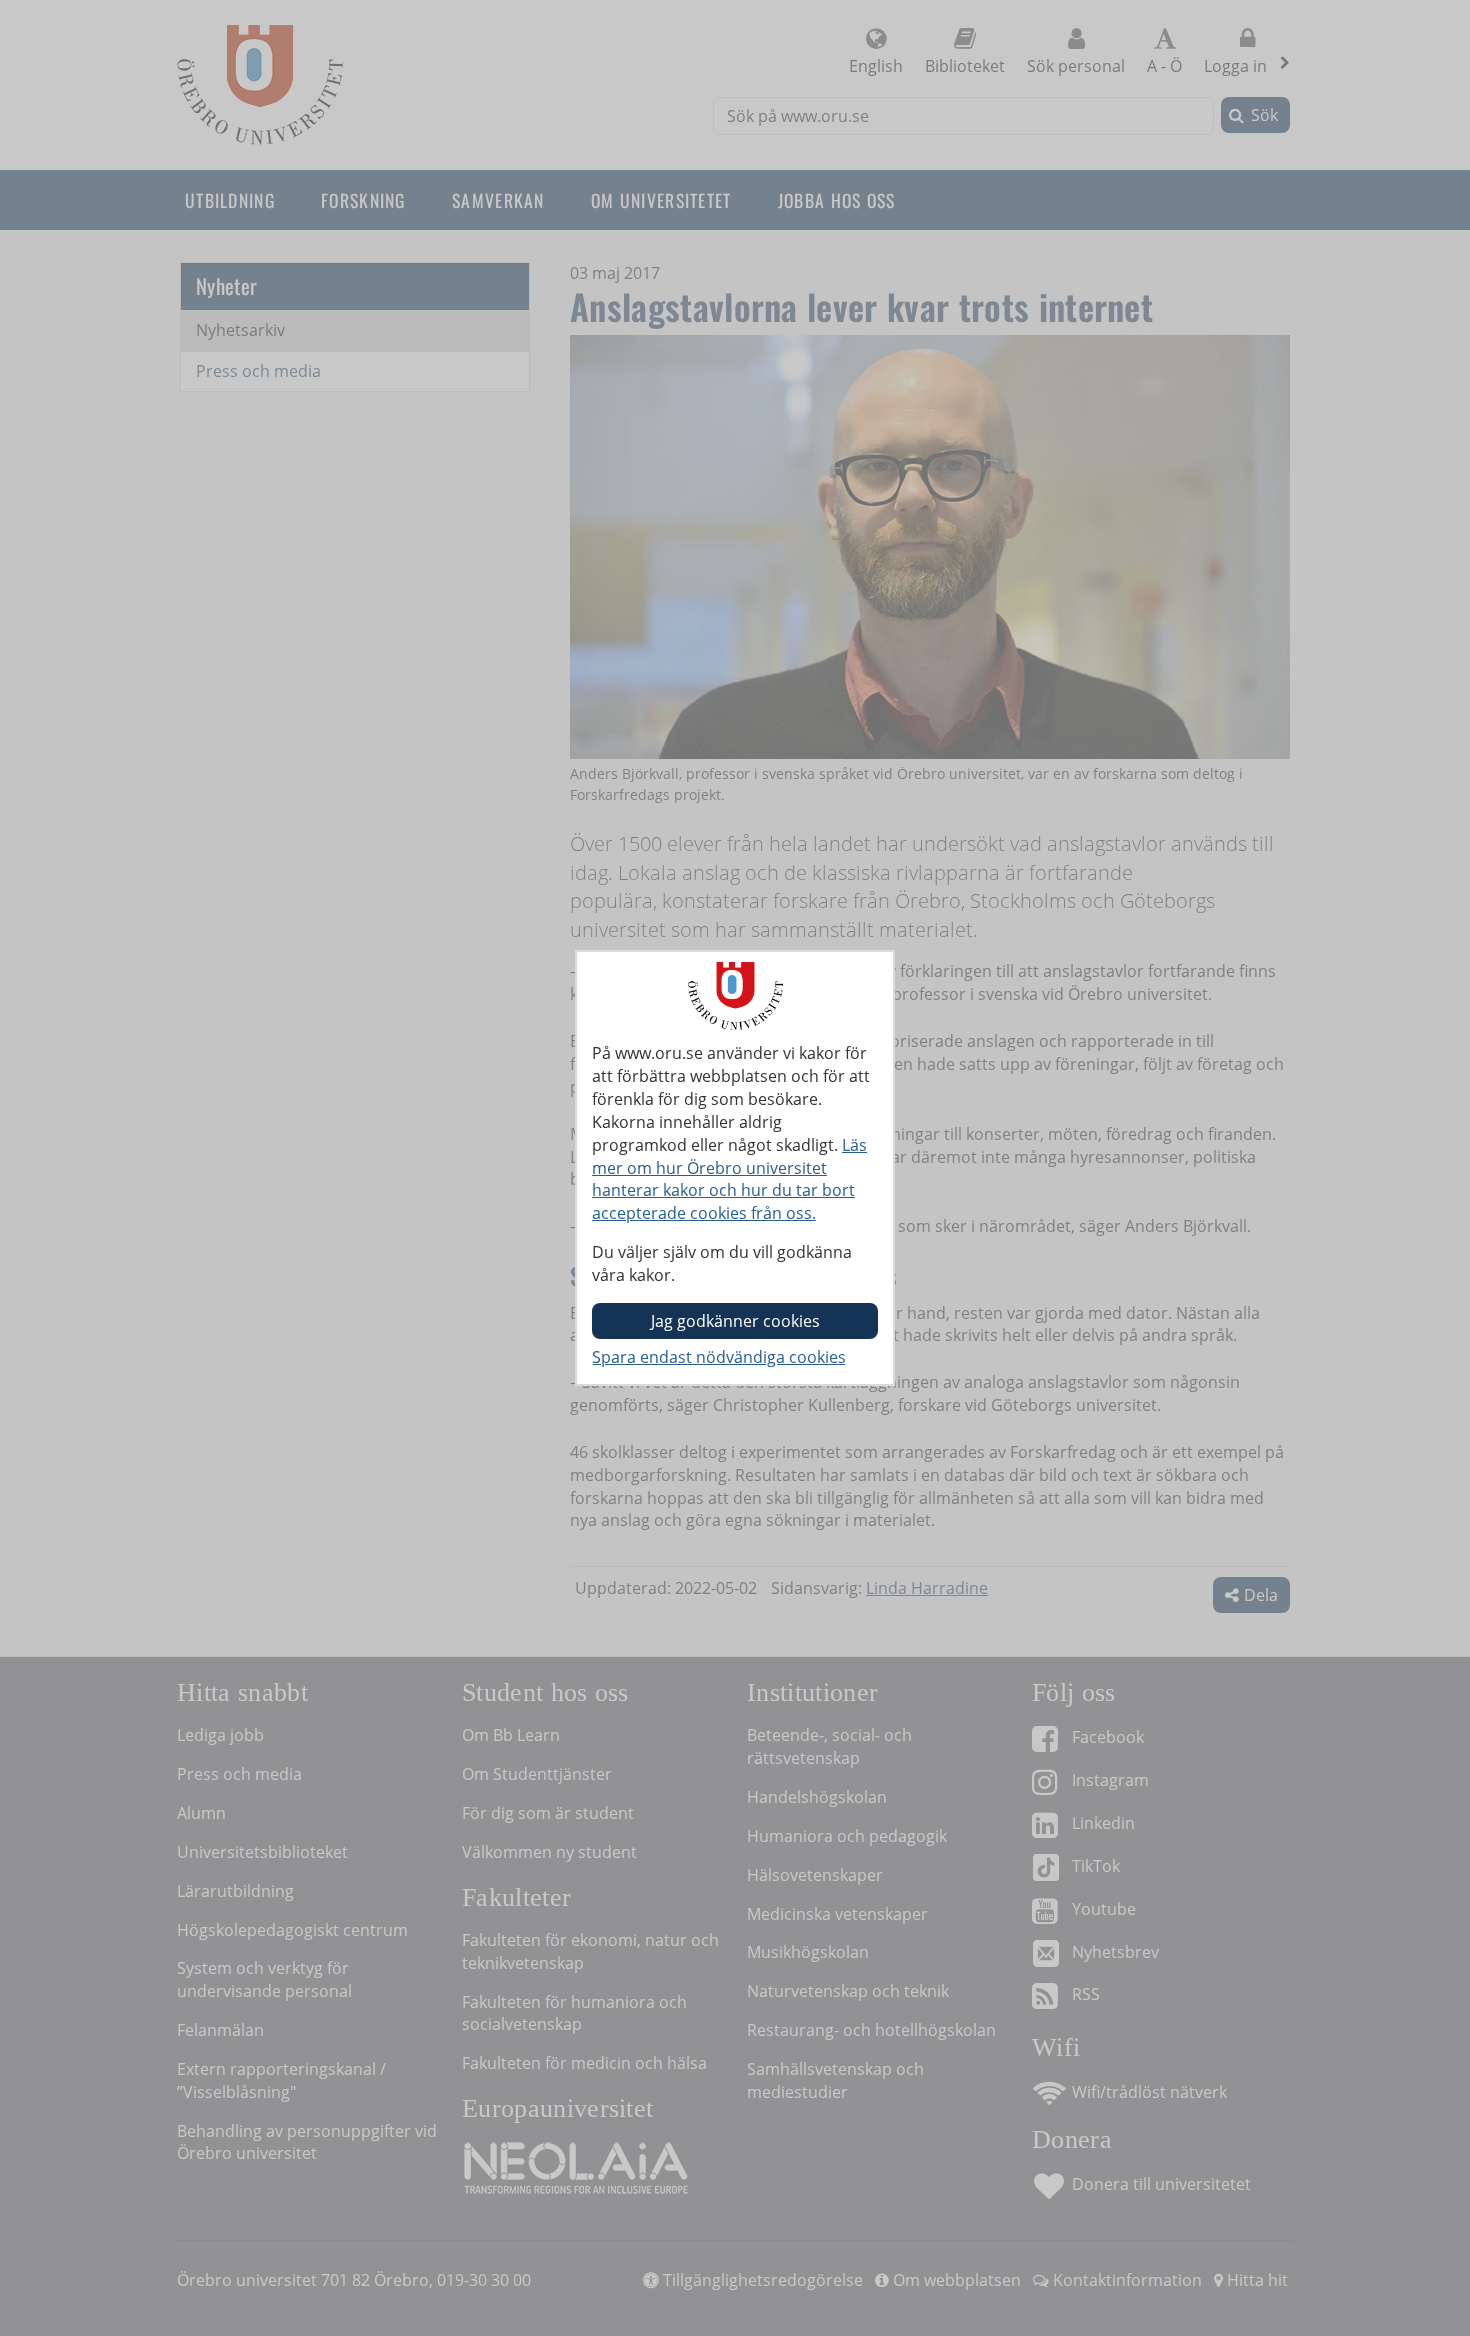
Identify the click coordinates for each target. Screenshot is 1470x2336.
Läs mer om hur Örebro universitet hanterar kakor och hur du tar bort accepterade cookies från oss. (729, 1179)
